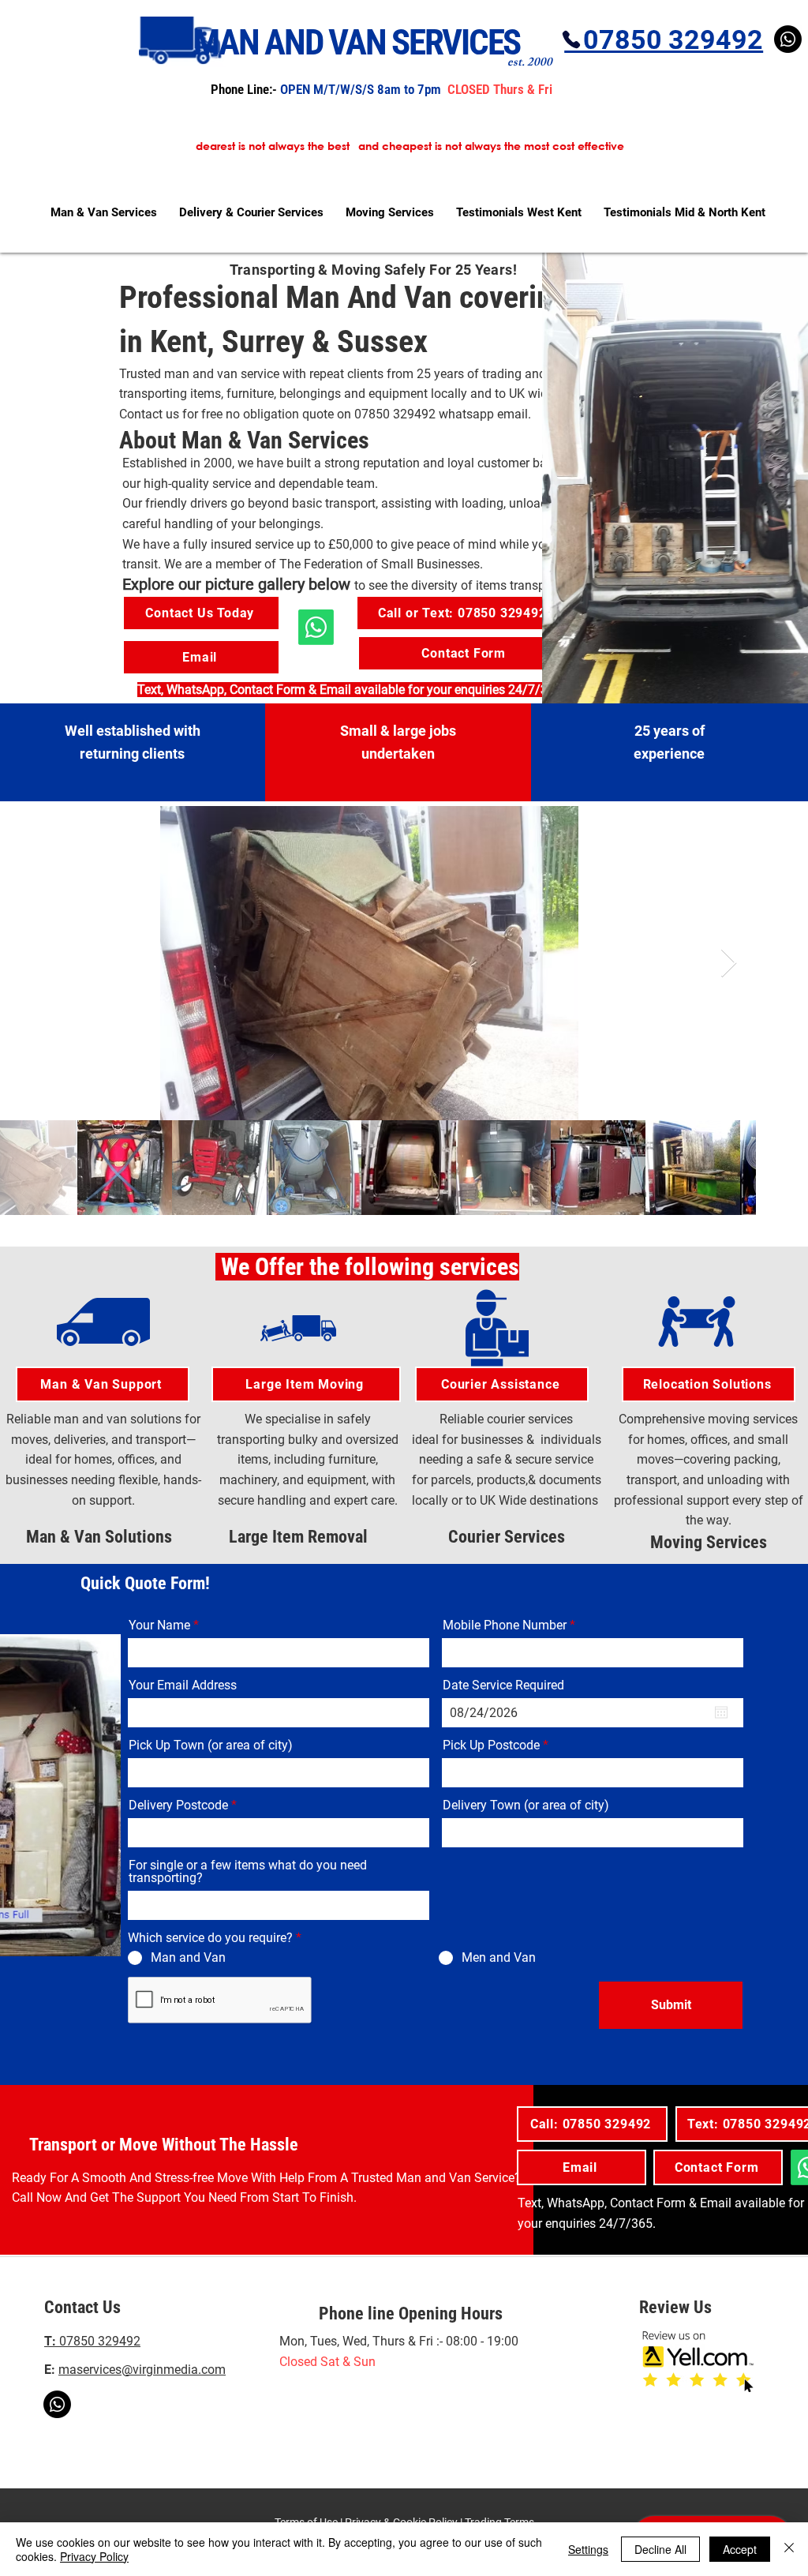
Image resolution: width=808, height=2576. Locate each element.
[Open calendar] (721, 1712)
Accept (740, 2549)
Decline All (660, 2549)
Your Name (159, 1625)
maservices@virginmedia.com (142, 2370)
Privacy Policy (94, 2556)
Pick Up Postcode (491, 1745)
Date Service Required (503, 1685)
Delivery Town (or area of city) (526, 1805)
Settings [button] (588, 2549)
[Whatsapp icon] (316, 627)
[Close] (789, 2549)
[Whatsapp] (57, 2404)
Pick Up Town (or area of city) (211, 1745)
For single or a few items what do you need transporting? (248, 1872)
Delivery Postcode (178, 1805)
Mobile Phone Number (505, 1625)
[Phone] (571, 39)
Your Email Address (183, 1685)
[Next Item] (729, 964)
